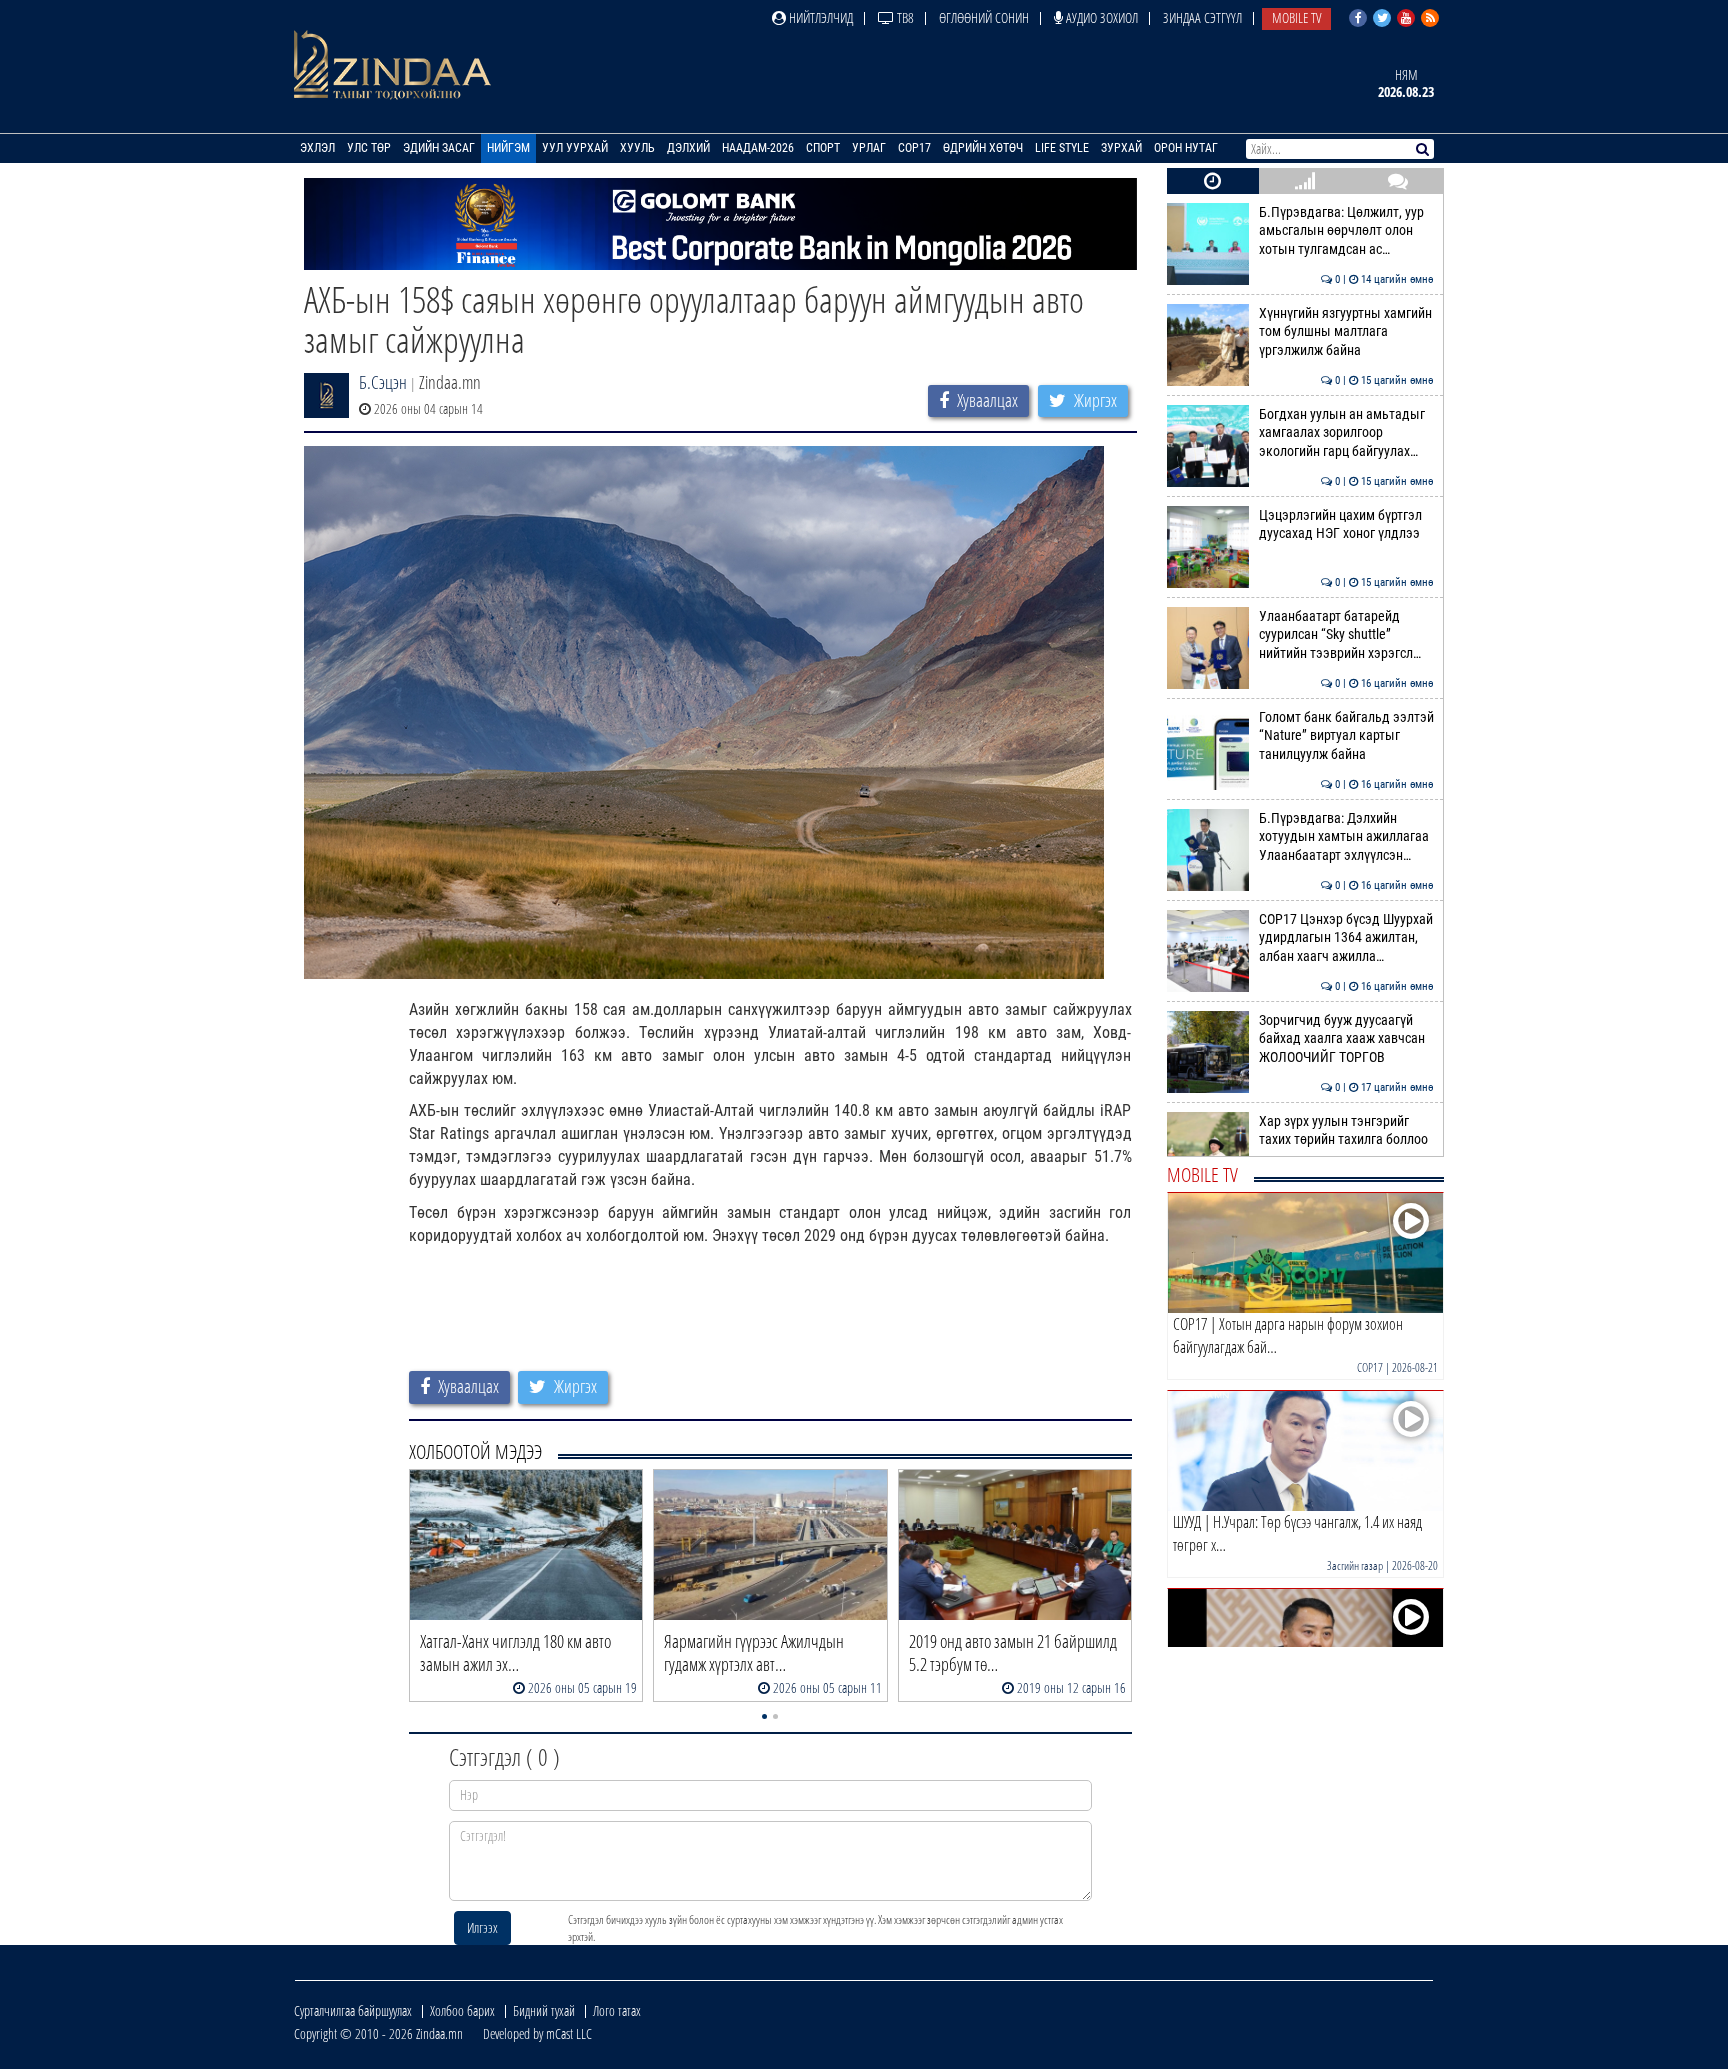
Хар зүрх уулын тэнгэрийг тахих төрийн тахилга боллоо (1346, 1130)
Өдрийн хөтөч (983, 148)
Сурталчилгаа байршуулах (353, 2010)
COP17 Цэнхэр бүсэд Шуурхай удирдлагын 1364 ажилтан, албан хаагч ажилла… (1346, 938)
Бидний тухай (544, 2010)
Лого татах (617, 2010)
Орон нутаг (1186, 148)
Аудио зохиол (1100, 17)
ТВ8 (904, 17)
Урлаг (869, 148)
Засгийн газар (1355, 1565)
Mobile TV (1296, 17)
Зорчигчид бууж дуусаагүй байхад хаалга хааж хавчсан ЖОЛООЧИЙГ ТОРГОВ (1346, 1039)
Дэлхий (688, 148)
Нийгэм (508, 148)
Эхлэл (317, 148)
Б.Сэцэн (383, 382)
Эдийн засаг (439, 148)
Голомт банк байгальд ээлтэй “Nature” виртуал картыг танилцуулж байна (1346, 736)
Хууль (637, 148)
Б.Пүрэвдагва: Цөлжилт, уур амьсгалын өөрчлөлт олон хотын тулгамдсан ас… (1346, 231)
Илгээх (482, 1927)
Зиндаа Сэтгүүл (1202, 17)
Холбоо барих (462, 2010)
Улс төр (369, 148)
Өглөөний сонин (984, 17)
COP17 (914, 148)
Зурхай (1121, 148)
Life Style (1062, 148)
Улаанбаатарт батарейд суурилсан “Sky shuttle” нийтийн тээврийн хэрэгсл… (1346, 635)
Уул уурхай (575, 148)
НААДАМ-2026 (758, 148)
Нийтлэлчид (819, 17)
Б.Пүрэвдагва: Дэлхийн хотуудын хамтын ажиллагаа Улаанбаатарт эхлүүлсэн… (1346, 837)
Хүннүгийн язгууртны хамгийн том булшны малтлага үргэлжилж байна (1346, 332)
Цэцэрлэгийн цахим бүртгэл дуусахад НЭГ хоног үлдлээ (1346, 524)
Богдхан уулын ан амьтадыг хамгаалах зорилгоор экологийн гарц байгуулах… (1346, 433)
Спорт (823, 148)
